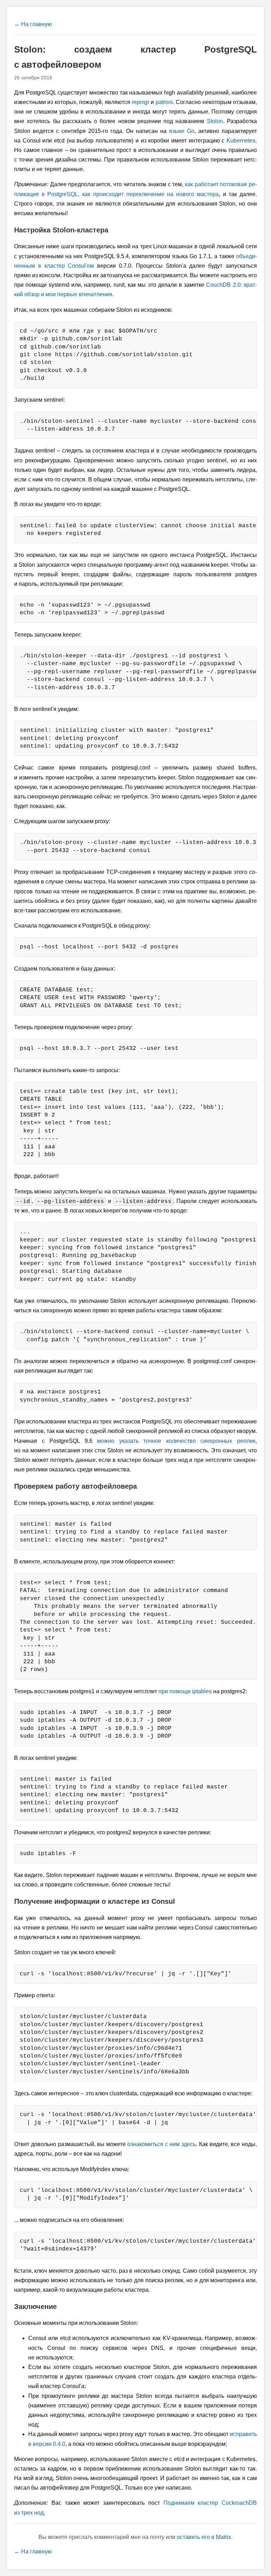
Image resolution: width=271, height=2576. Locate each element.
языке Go (182, 131)
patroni (164, 102)
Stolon (215, 121)
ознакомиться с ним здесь (162, 2144)
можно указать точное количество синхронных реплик (176, 1441)
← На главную (33, 24)
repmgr (140, 102)
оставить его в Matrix (204, 2537)
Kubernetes (241, 141)
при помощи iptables (185, 1691)
